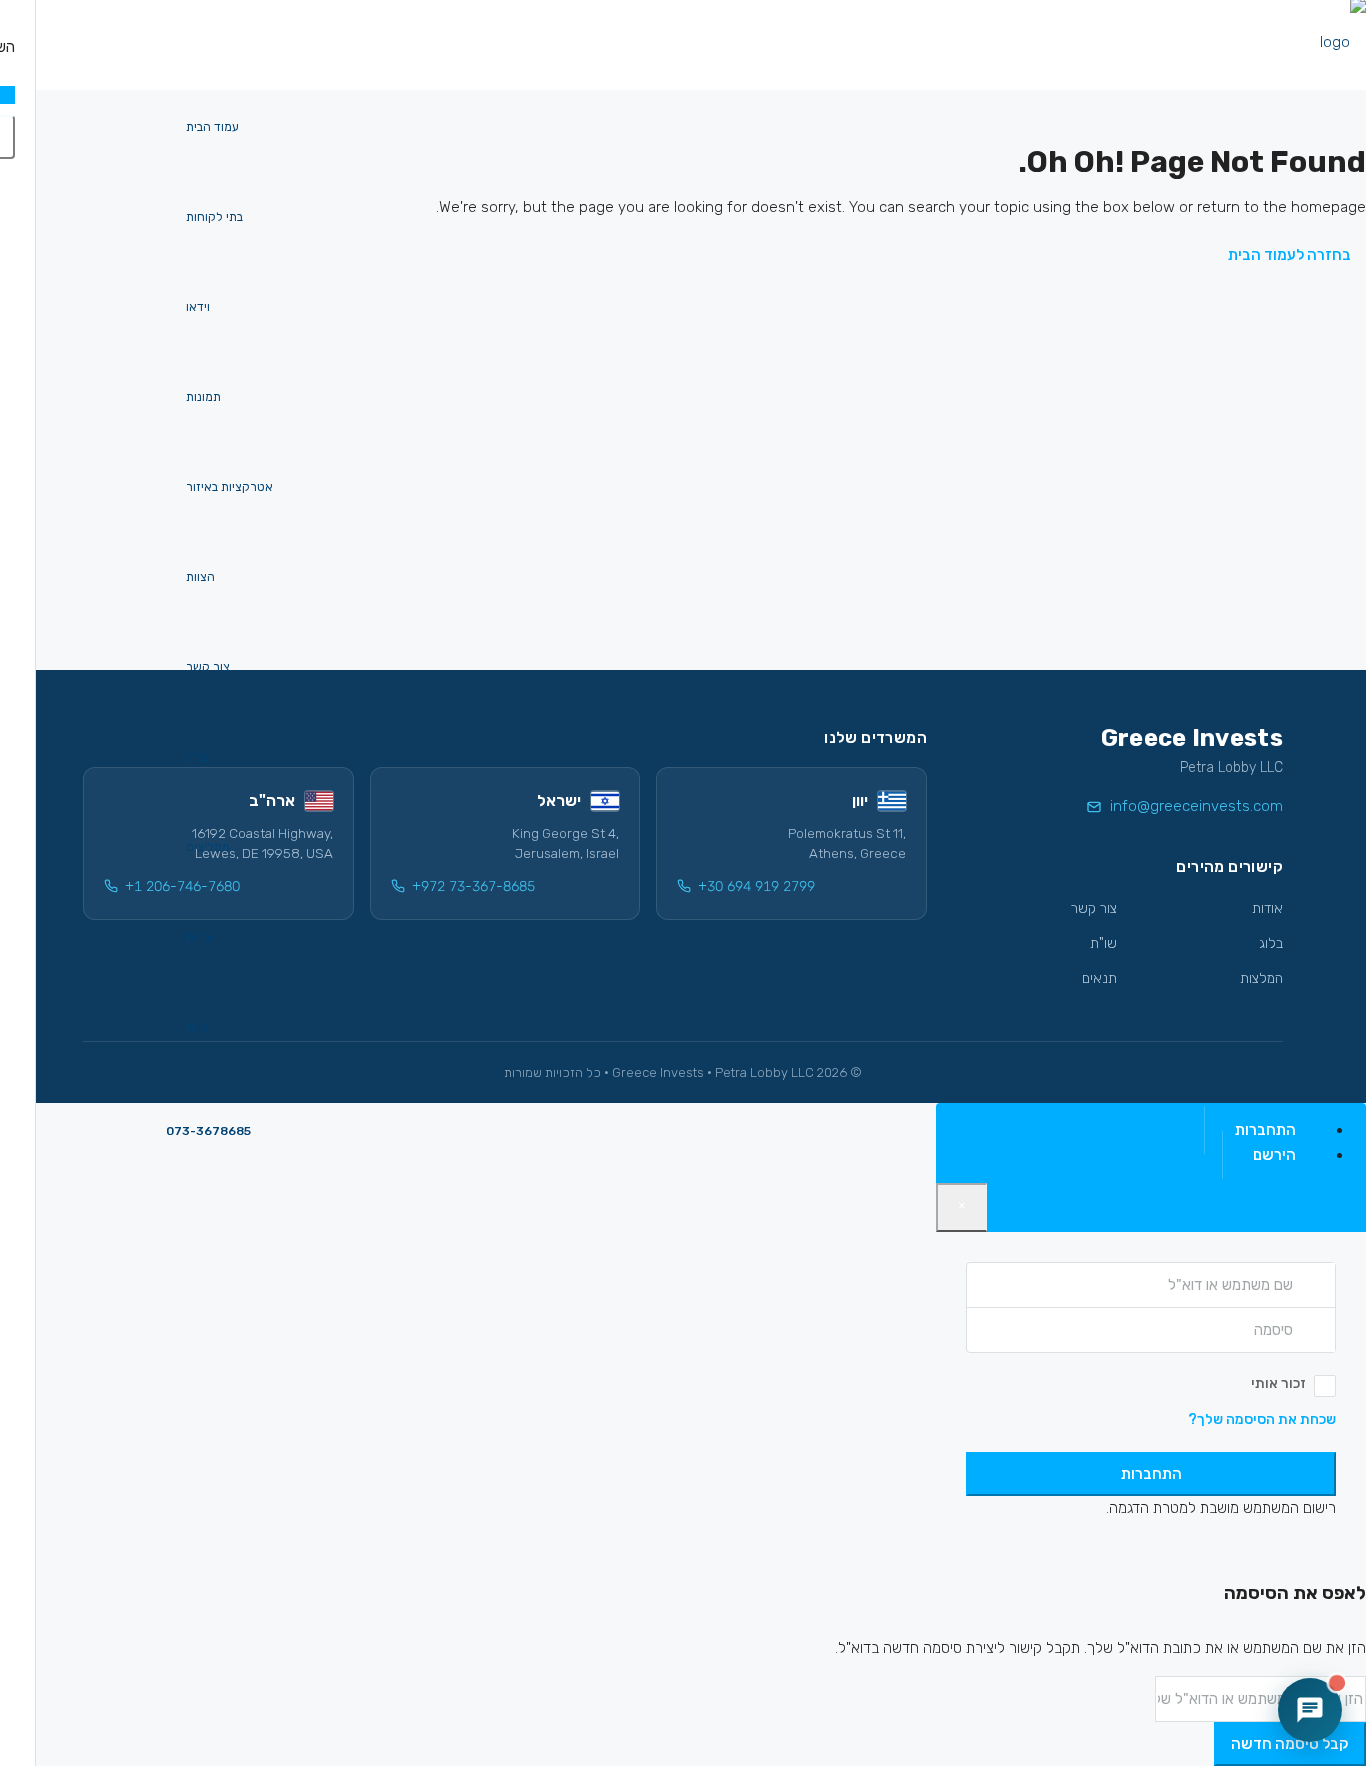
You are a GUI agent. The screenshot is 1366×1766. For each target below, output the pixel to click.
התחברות (1151, 1474)
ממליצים (208, 847)
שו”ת (198, 1027)
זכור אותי (1278, 1383)
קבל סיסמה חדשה (1290, 1744)
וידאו (198, 307)
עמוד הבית (212, 127)
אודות (200, 937)
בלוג (197, 757)
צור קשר (208, 667)
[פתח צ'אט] (1310, 1710)
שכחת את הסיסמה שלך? (1262, 1419)
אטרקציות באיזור (229, 487)
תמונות (203, 397)
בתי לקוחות (214, 217)
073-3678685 (208, 1131)
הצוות (200, 577)
